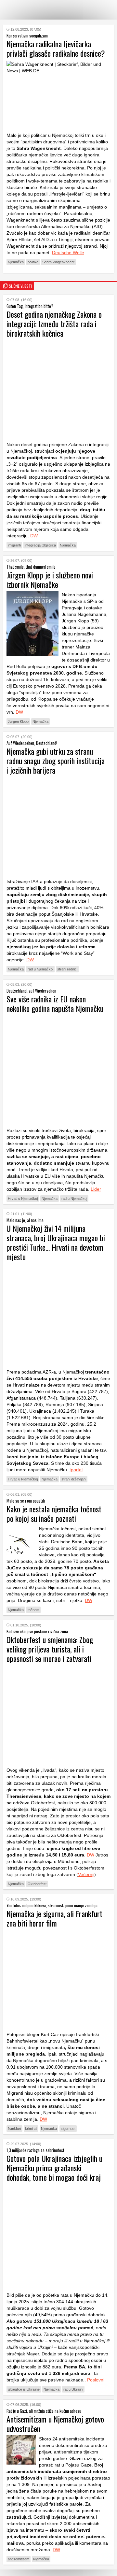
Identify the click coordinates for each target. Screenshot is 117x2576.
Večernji (86, 1874)
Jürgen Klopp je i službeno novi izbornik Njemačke (50, 580)
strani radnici (67, 969)
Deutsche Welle (68, 253)
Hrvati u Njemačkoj (23, 1199)
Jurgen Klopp (18, 721)
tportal (76, 1470)
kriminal (31, 2129)
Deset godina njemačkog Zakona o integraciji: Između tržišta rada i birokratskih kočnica (54, 324)
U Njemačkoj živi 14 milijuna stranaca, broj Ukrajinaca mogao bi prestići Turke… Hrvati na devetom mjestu (56, 1242)
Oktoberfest (37, 1884)
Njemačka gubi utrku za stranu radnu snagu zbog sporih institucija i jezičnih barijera (56, 761)
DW (34, 536)
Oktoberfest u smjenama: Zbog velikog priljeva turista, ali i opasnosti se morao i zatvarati (50, 1649)
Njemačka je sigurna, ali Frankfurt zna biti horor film (54, 1918)
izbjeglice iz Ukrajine (24, 2389)
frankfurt (14, 2129)
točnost (33, 1610)
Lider (96, 1189)
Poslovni (96, 2380)
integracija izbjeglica (40, 545)
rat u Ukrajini (73, 2389)
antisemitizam (19, 2559)
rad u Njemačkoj (40, 969)
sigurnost (68, 2129)
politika (33, 262)
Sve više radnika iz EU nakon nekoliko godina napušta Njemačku (55, 1004)
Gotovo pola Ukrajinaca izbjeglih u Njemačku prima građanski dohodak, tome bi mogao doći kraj (54, 2168)
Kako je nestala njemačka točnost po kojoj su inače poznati (54, 1514)
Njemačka (16, 262)
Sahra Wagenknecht (58, 262)
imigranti (14, 545)
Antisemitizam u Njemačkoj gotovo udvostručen (55, 2424)
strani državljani (74, 1479)
